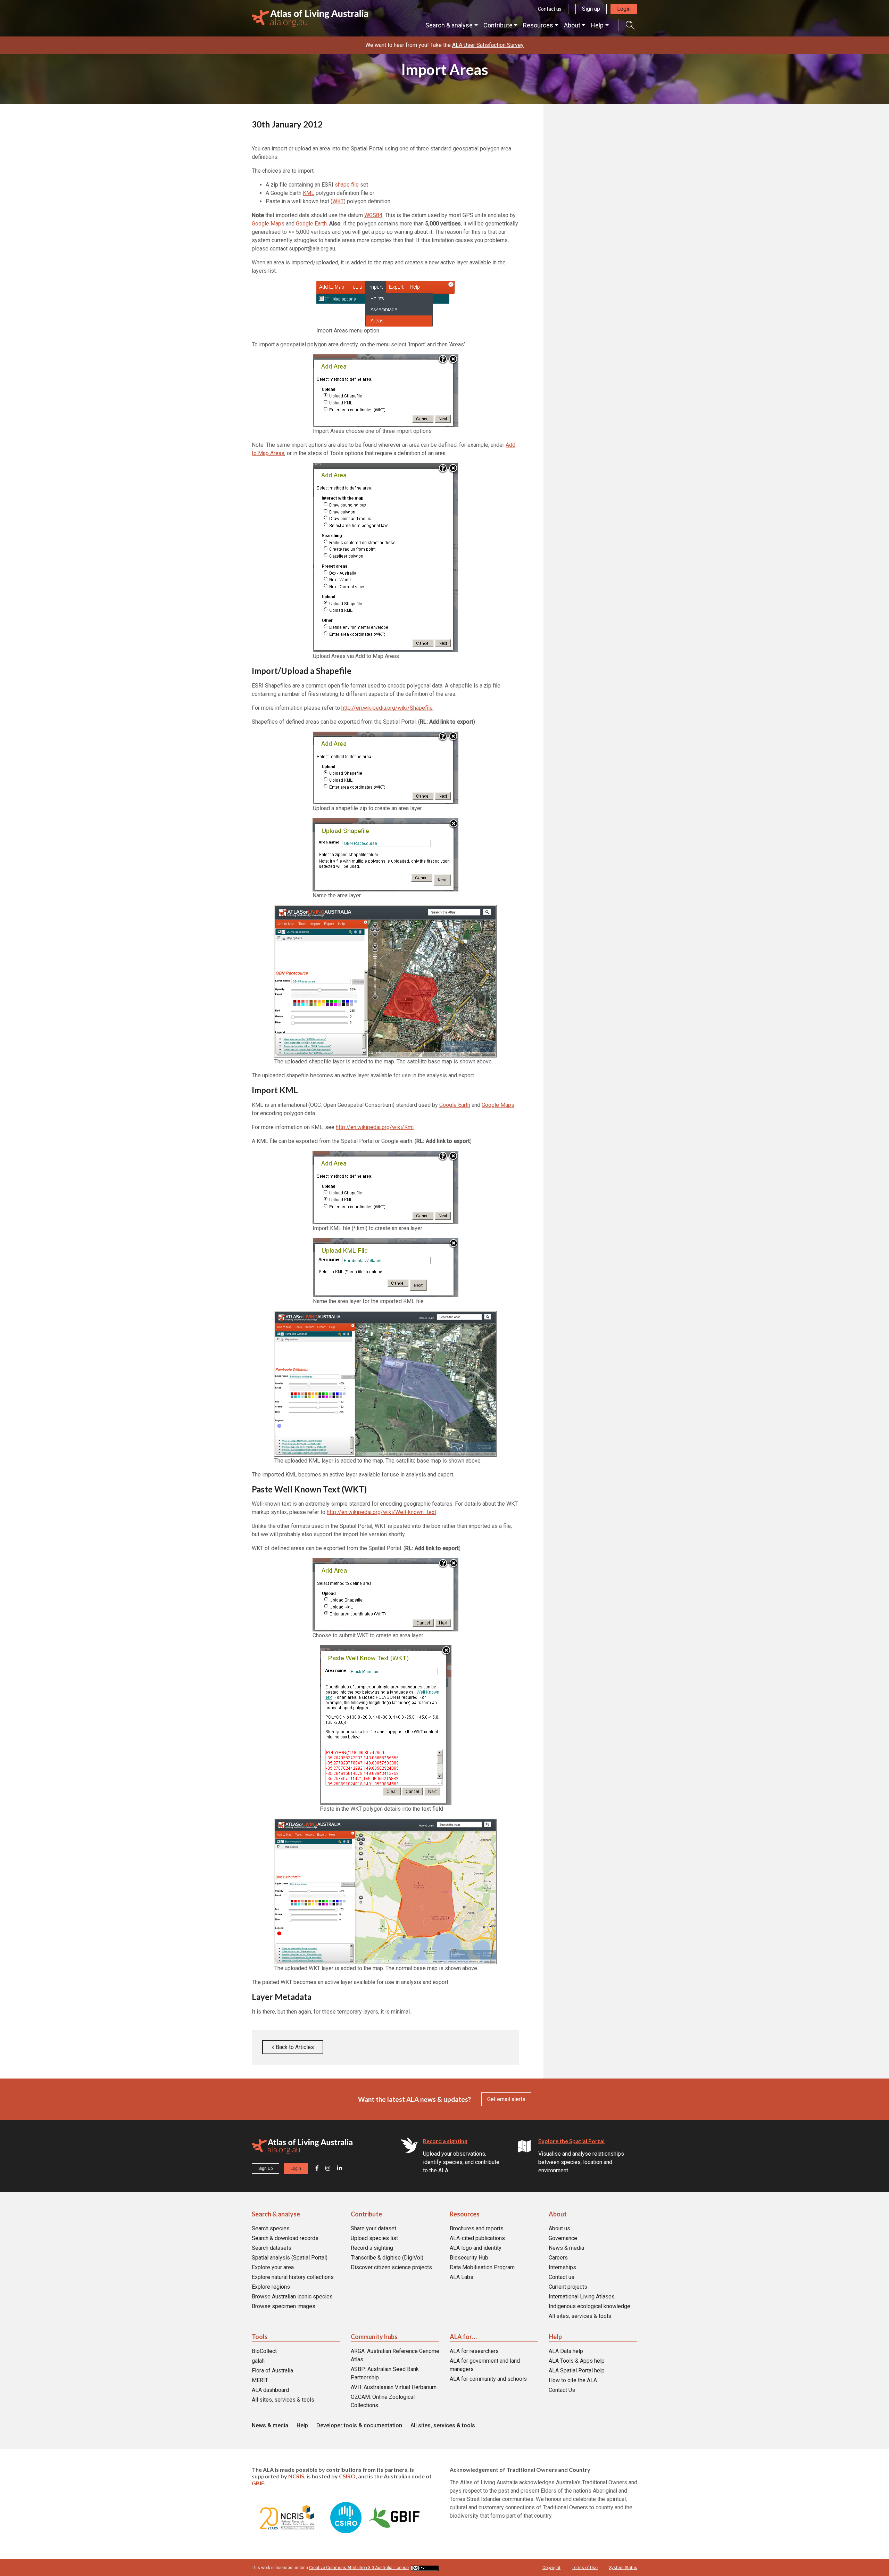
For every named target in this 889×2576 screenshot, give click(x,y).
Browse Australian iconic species (292, 2297)
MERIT (260, 2380)
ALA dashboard (270, 2390)
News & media (566, 2248)
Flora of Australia (272, 2371)
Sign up (591, 9)
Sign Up (265, 2168)
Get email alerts (506, 2099)
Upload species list (374, 2238)
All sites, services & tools (580, 2316)
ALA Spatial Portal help (577, 2371)
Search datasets (272, 2248)
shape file (347, 185)
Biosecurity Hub (469, 2258)
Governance (563, 2238)
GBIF (258, 2483)
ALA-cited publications (477, 2238)
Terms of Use (585, 2568)
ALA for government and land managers (485, 2365)
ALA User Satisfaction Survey (488, 45)
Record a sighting (445, 2141)
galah (258, 2361)
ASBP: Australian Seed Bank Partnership (385, 2373)
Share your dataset (373, 2228)
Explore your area (273, 2267)
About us (559, 2228)
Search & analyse (449, 25)
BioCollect (264, 2351)
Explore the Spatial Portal (571, 2141)
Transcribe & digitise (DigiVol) (387, 2258)
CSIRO (347, 2476)
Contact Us (562, 2390)
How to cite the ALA (573, 2380)
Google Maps (268, 224)
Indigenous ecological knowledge (589, 2306)
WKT (338, 201)
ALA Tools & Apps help (577, 2361)
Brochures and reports (477, 2228)
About (572, 25)
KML (309, 193)
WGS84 (373, 215)
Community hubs (374, 2337)
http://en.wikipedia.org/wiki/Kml (375, 1127)
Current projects (568, 2287)
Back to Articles (294, 2047)
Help (597, 25)
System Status (623, 2568)
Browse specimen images (284, 2306)
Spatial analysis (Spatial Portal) (290, 2258)
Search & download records (285, 2238)
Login (624, 9)
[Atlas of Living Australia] (302, 2148)
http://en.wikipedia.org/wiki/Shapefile (387, 708)
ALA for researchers (474, 2351)
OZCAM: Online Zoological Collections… (383, 2401)
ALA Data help (566, 2351)
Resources (538, 25)
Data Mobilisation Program (482, 2267)
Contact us (550, 9)
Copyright (551, 2568)
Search (626, 25)
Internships (562, 2267)
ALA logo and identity (476, 2248)
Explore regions (271, 2287)
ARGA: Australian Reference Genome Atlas (395, 2355)
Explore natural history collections (293, 2277)
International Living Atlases (582, 2297)
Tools (260, 2337)
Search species (271, 2228)
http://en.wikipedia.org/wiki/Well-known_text (381, 1512)
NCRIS (296, 2476)
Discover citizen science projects (391, 2267)
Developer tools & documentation (359, 2425)
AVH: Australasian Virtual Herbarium (394, 2387)
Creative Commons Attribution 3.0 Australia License (359, 2568)
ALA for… (463, 2337)
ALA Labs (462, 2277)
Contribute (498, 25)
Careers (558, 2258)
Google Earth (311, 224)
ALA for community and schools (488, 2379)
